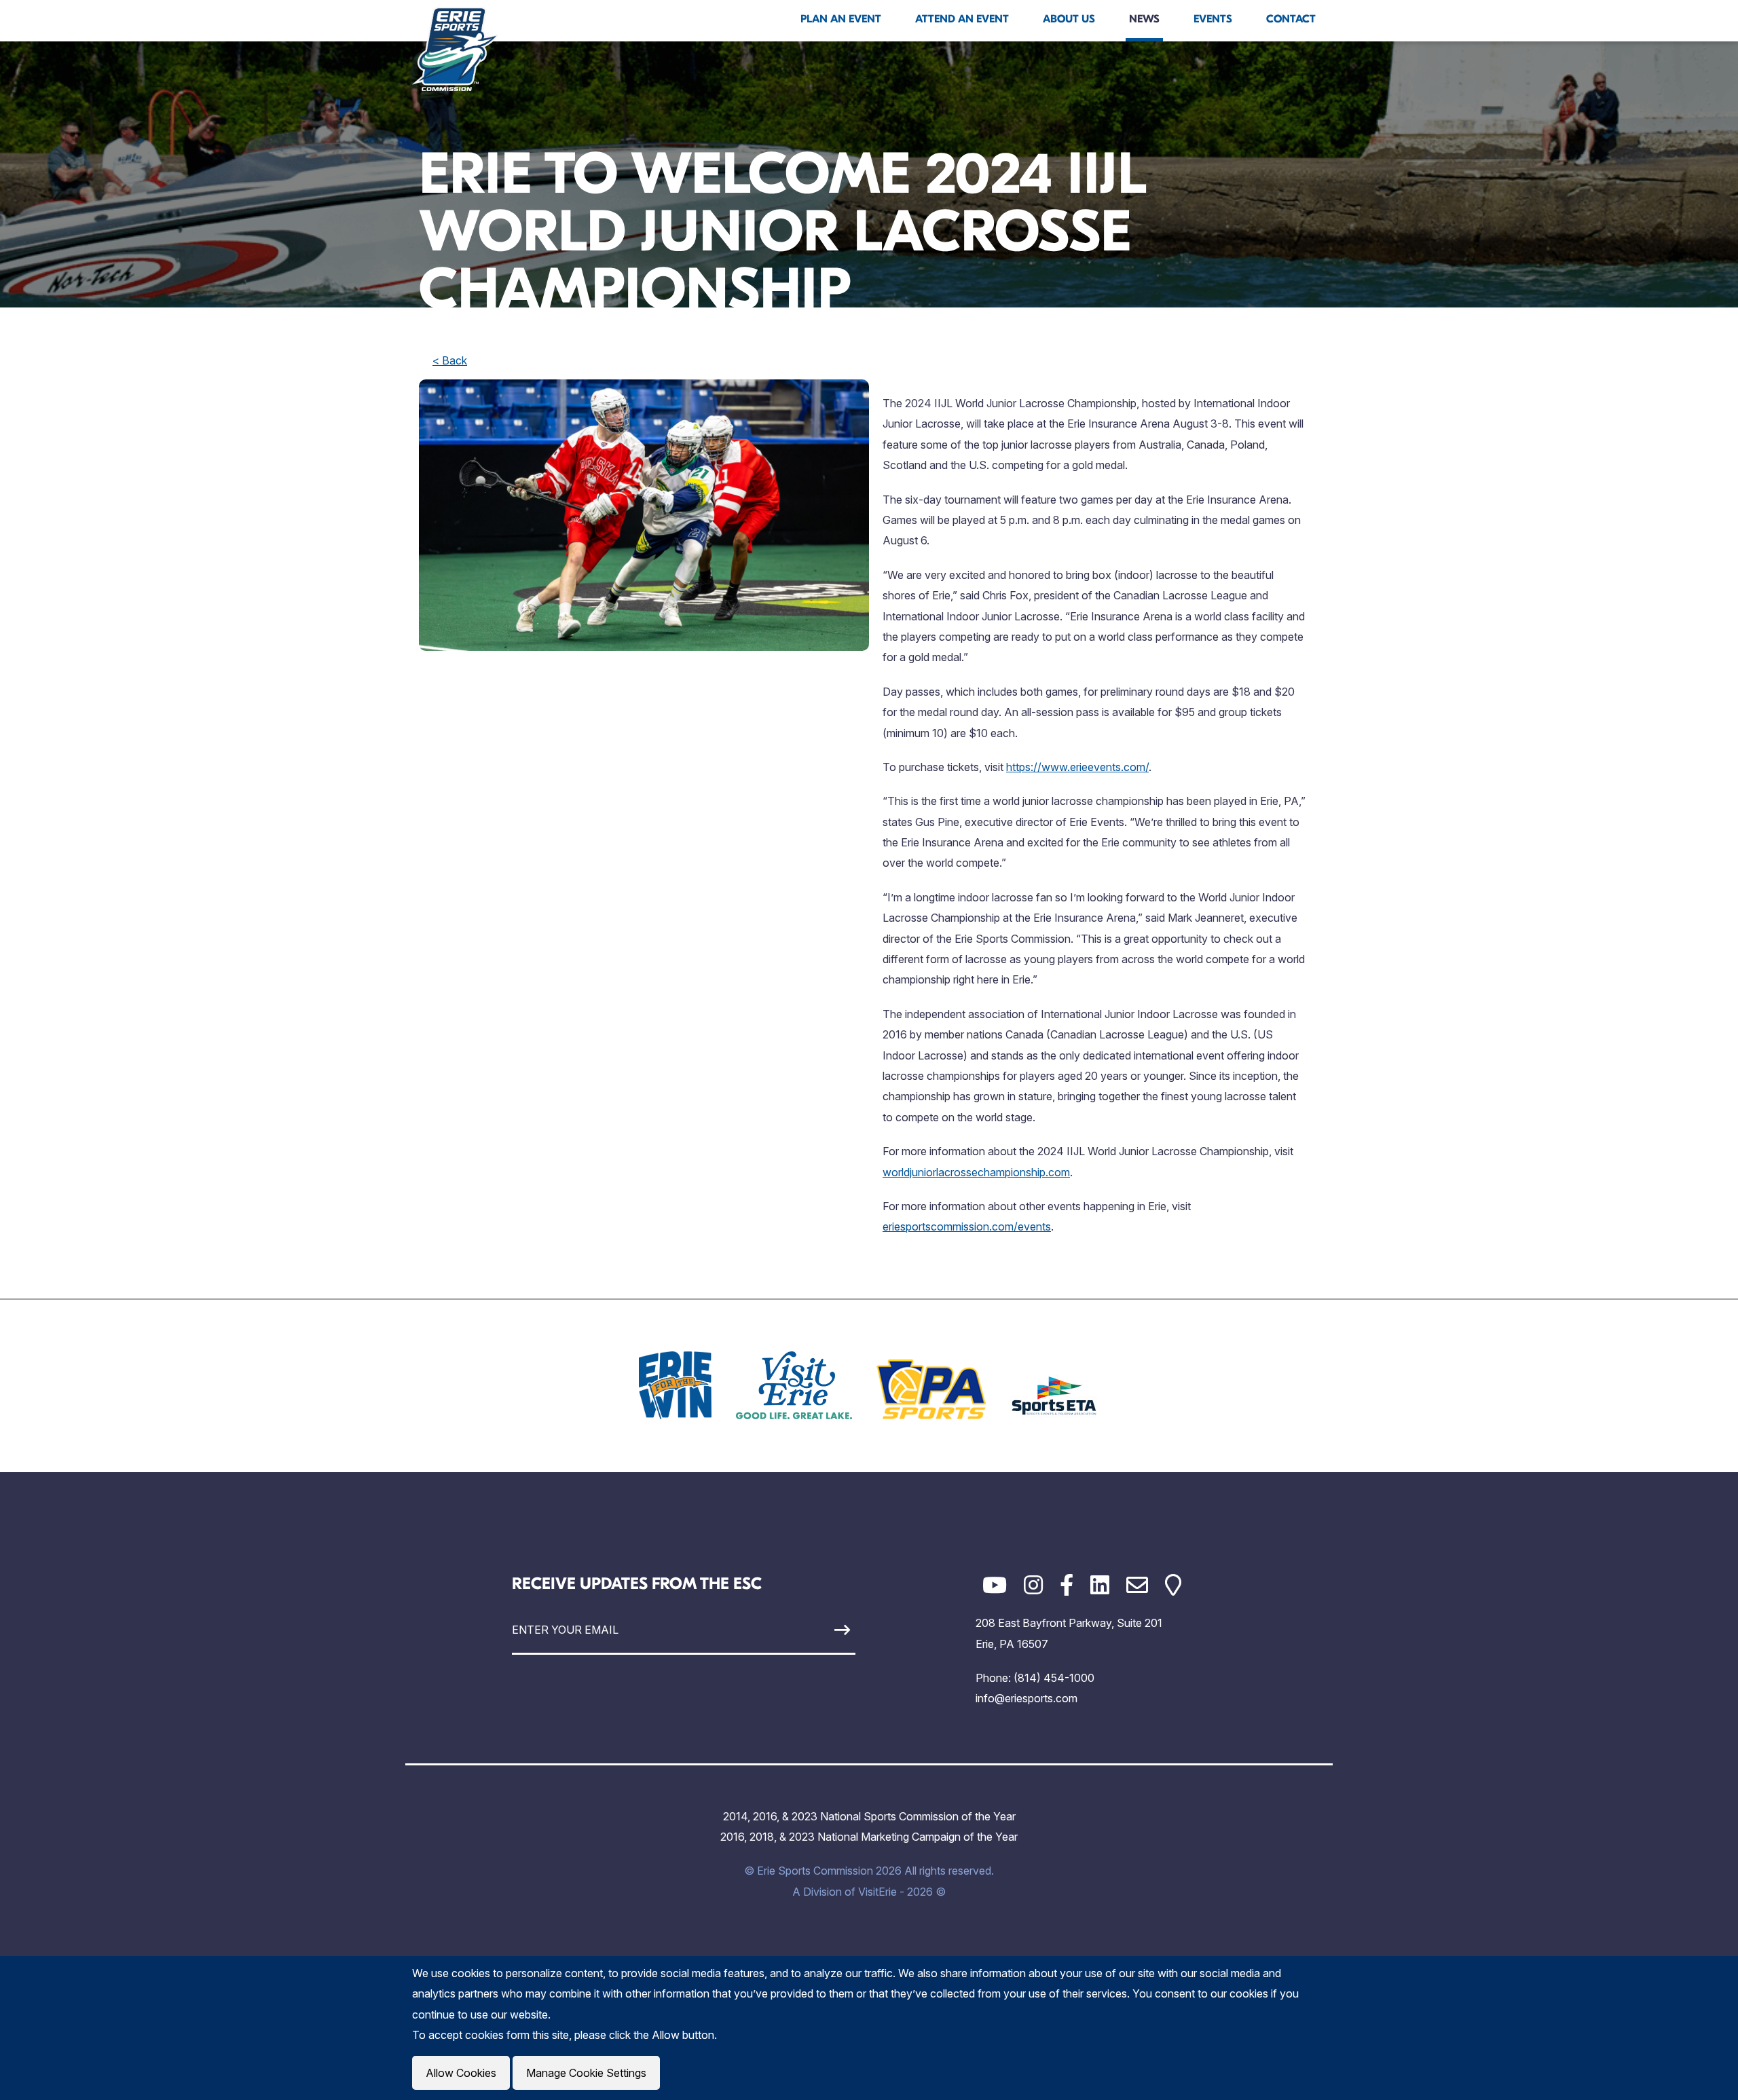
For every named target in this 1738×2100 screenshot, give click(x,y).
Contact (1291, 19)
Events (1213, 19)
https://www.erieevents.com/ (1077, 767)
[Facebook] (1067, 1585)
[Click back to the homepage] (456, 49)
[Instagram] (1033, 1585)
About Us (1069, 19)
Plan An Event (841, 19)
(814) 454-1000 (1054, 1678)
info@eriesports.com (1027, 1698)
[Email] (1137, 1585)
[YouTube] (995, 1585)
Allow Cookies (461, 2073)
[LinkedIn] (1100, 1585)
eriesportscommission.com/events (967, 1226)
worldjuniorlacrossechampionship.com (976, 1172)
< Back (450, 360)
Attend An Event (962, 19)
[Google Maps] (1173, 1585)
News (1144, 19)
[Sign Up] (811, 1630)
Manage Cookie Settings (586, 2073)
